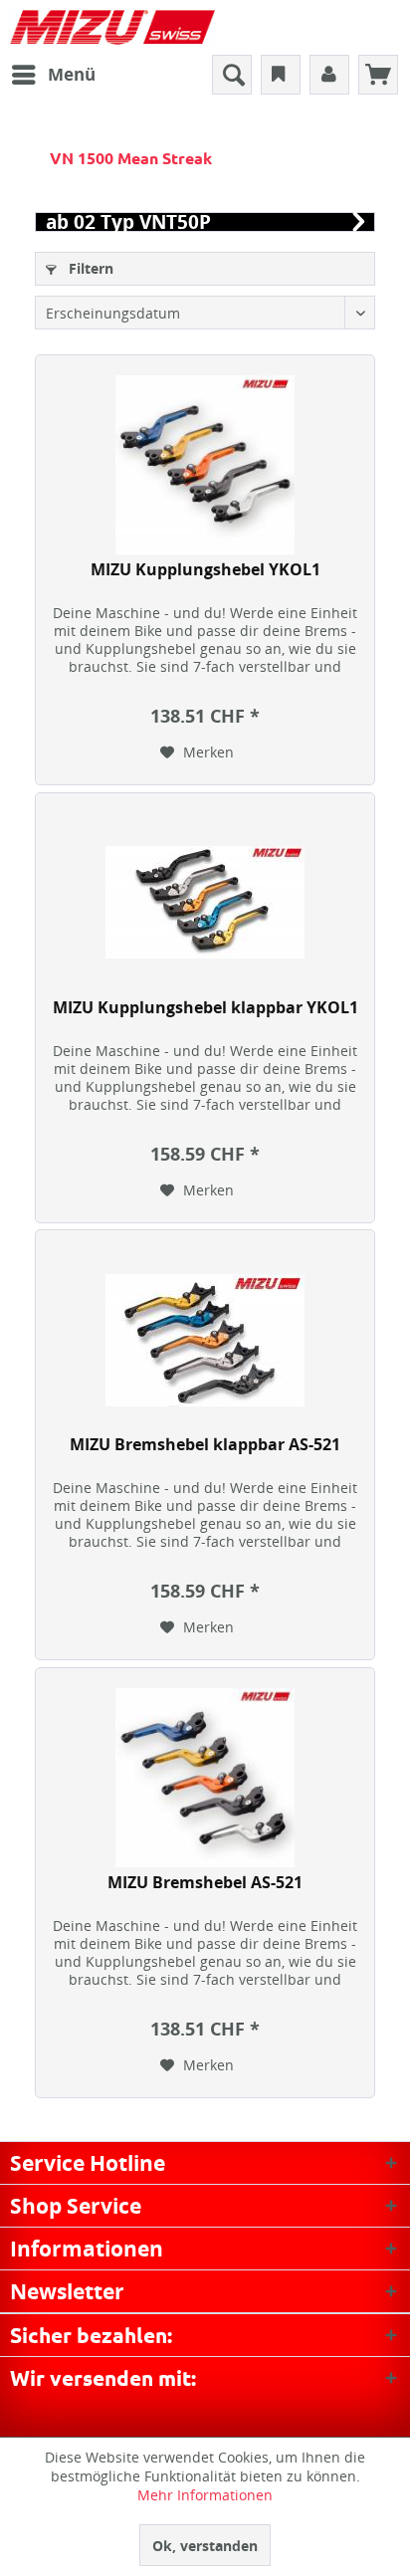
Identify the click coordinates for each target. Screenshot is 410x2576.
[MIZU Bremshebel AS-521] (205, 1778)
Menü (72, 74)
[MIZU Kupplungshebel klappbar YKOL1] (205, 903)
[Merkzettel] (281, 75)
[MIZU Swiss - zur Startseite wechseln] (112, 27)
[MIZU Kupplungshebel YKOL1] (205, 465)
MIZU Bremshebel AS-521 (205, 1883)
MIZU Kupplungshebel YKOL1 (205, 570)
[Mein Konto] (329, 75)
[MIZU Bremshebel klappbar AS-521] (205, 1340)
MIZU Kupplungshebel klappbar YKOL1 (205, 1008)
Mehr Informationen (205, 2495)
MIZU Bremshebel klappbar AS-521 (205, 1445)
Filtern (89, 268)
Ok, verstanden (205, 2546)
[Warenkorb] (378, 75)
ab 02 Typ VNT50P (128, 222)
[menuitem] (53, 75)
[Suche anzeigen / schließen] (232, 75)
